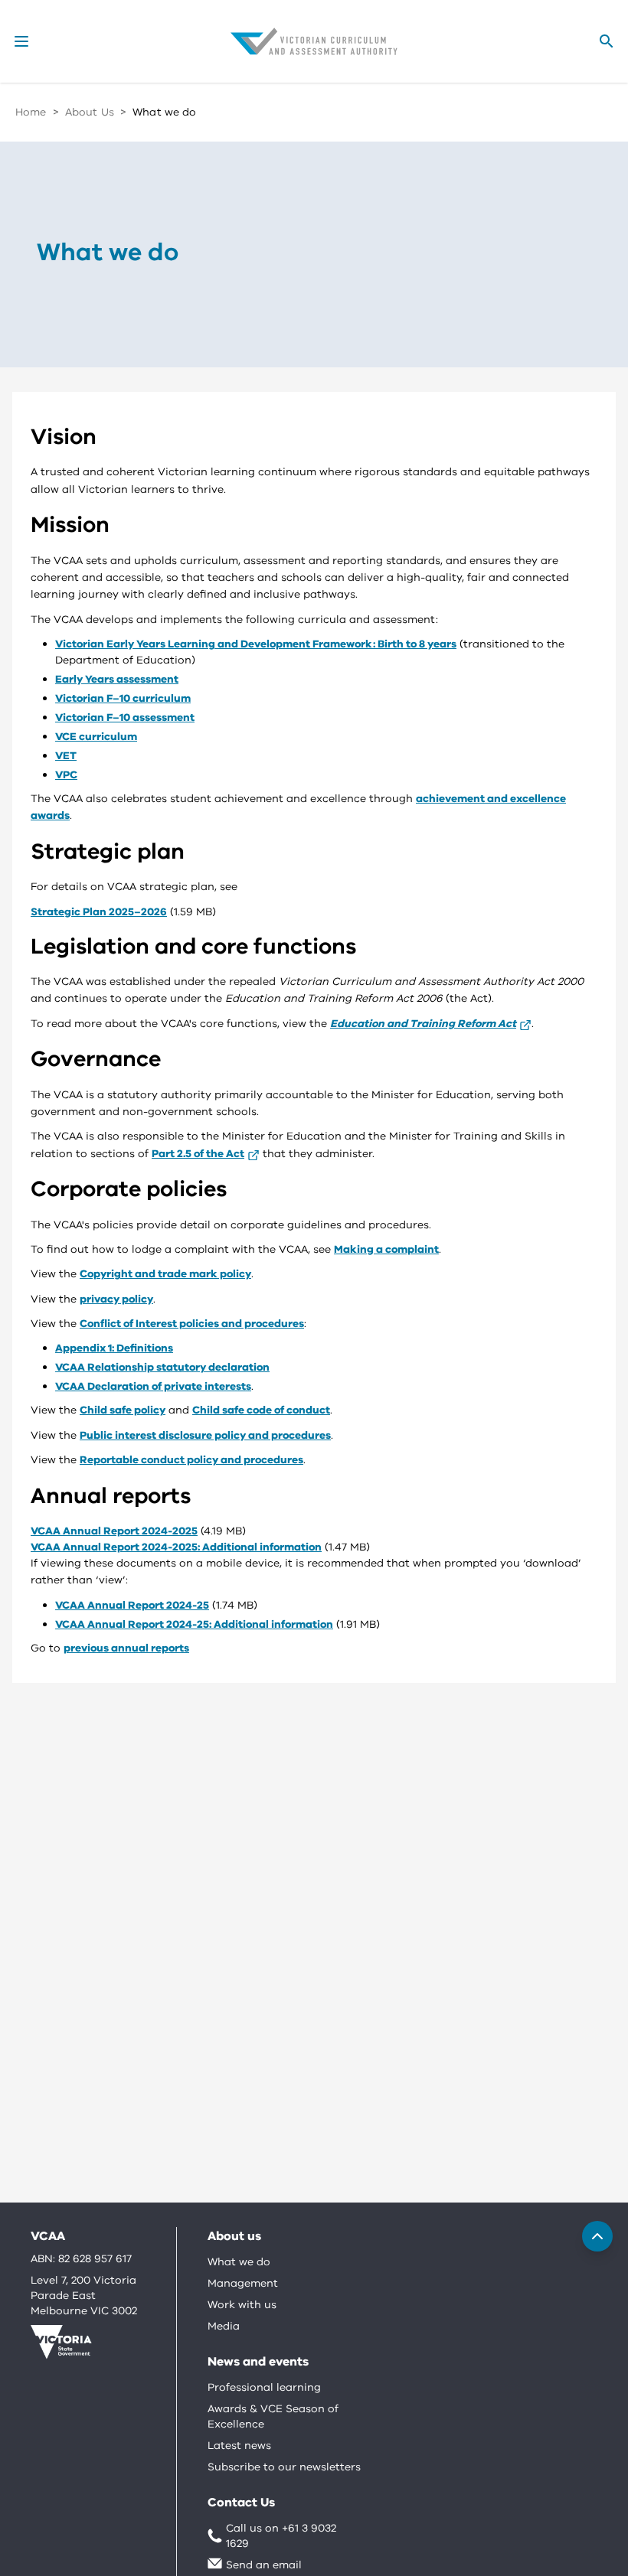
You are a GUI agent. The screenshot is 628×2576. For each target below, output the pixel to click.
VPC (66, 775)
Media (224, 2326)
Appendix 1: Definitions (114, 1348)
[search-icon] (607, 41)
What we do (239, 2262)
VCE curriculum (96, 737)
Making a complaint (386, 1249)
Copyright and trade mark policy (165, 1274)
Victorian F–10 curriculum (123, 698)
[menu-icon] (21, 41)
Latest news (239, 2446)
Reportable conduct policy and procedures (191, 1460)
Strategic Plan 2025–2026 (99, 912)
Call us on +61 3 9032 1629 (281, 2536)
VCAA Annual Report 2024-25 (132, 1605)
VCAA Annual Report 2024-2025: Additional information (176, 1547)
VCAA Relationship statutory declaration (162, 1367)
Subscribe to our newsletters (284, 2467)
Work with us (242, 2305)
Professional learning (264, 2387)
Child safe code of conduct (261, 1410)
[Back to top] (597, 2236)
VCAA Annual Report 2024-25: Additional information (194, 1624)
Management (243, 2283)
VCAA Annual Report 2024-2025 (114, 1531)
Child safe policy (123, 1410)
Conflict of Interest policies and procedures (192, 1324)
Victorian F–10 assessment (125, 717)
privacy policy (116, 1299)
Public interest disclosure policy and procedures (205, 1435)
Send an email (264, 2565)
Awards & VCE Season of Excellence (273, 2416)
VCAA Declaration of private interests (153, 1386)
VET (66, 756)
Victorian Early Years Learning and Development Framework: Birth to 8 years (256, 644)
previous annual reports (126, 1648)
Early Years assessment (117, 679)
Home (31, 112)
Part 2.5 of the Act (198, 1154)
